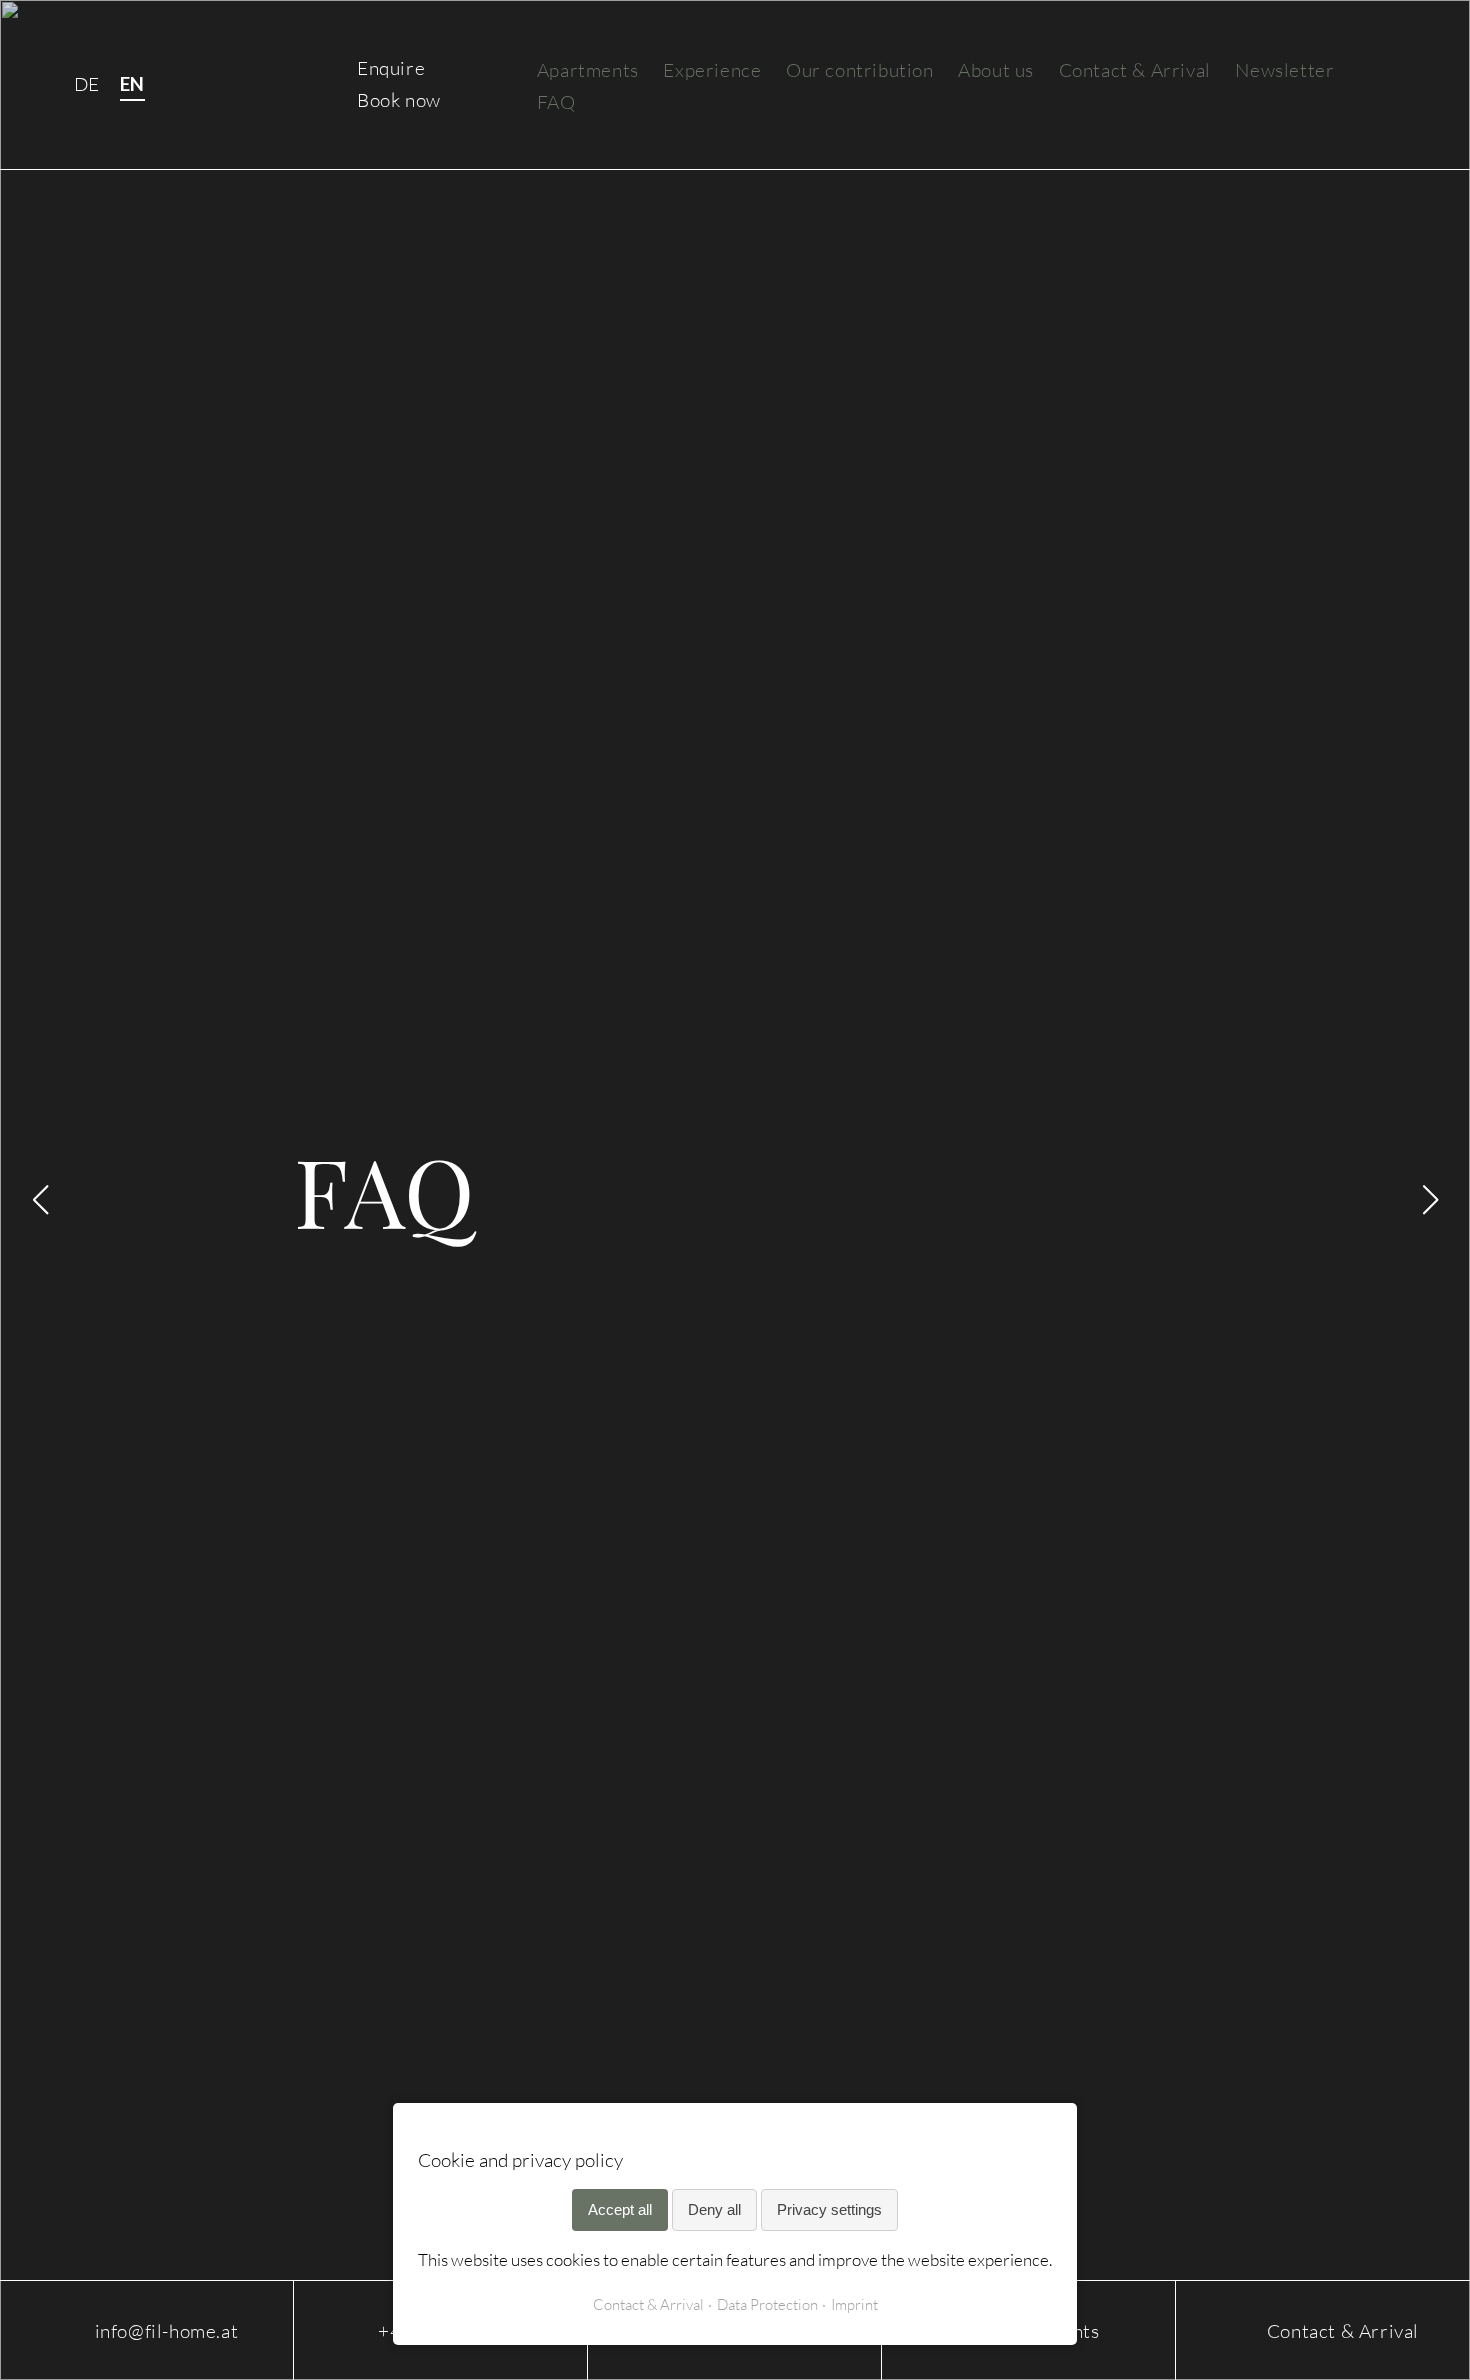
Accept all (620, 2209)
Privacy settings (829, 2209)
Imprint (854, 2304)
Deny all (714, 2209)
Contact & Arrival (648, 2304)
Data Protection (767, 2304)
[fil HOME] (263, 85)
